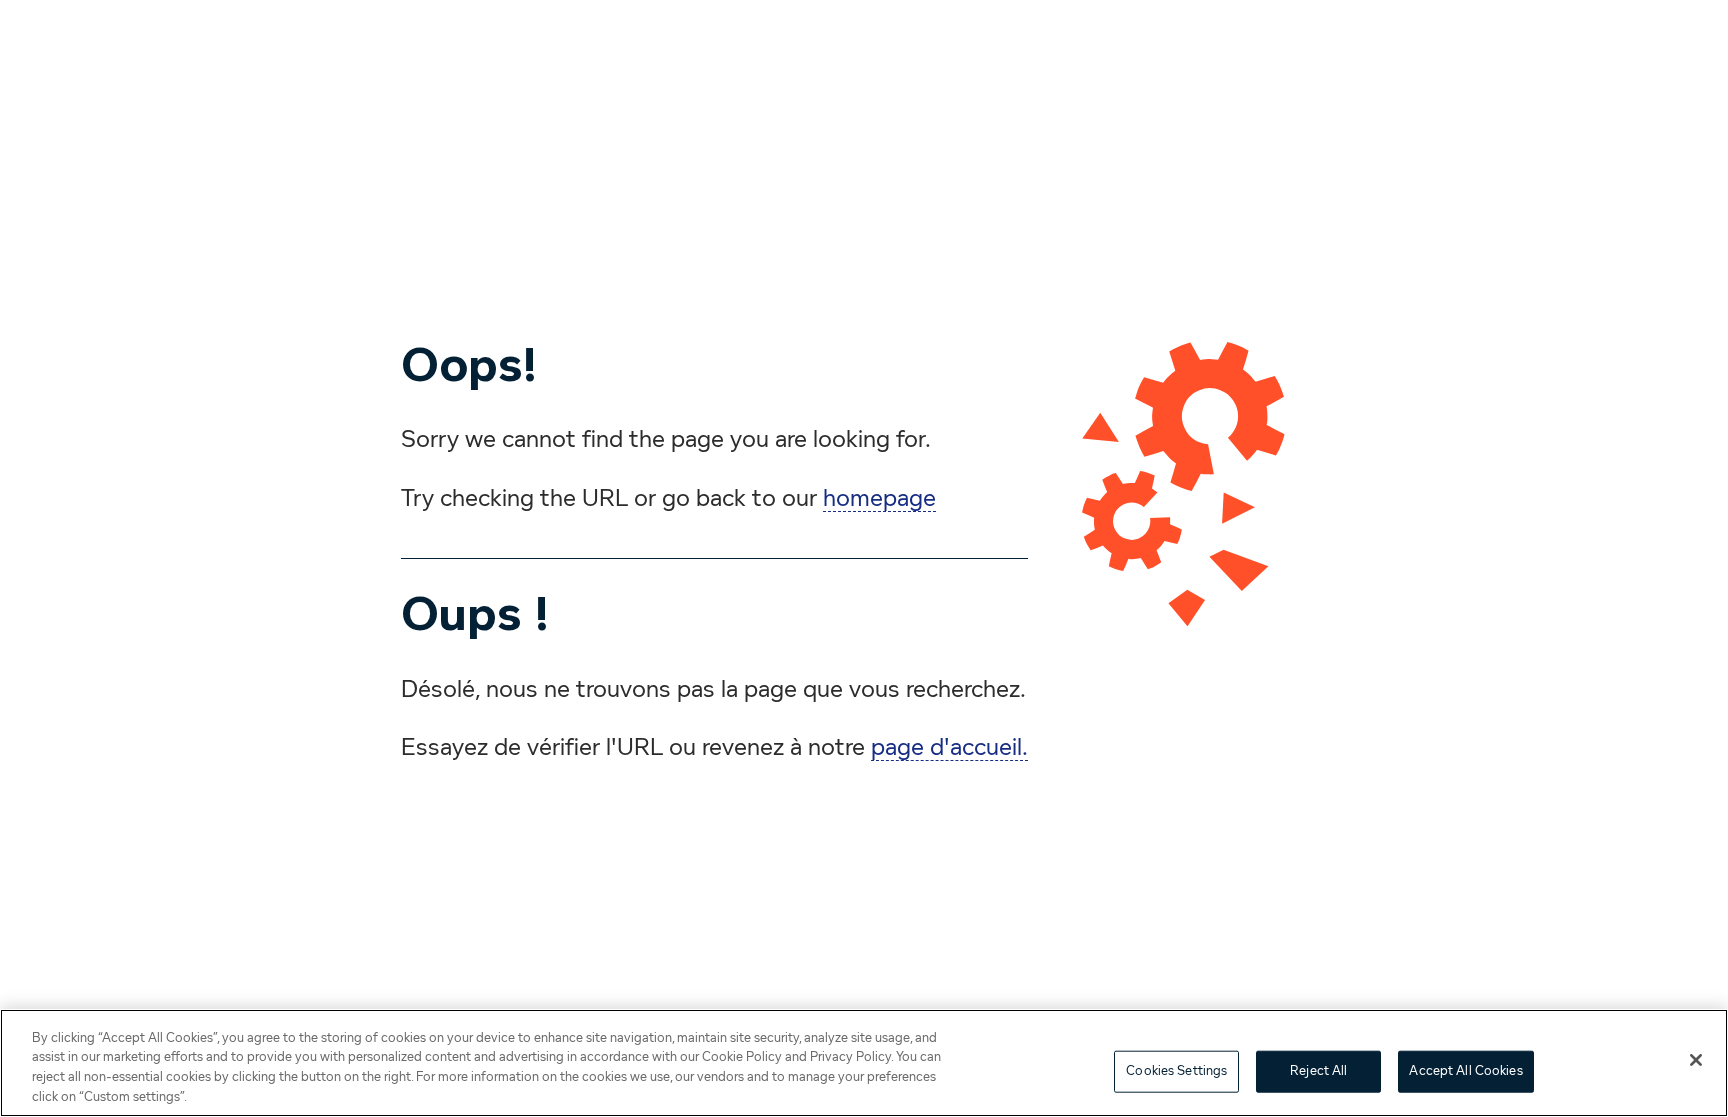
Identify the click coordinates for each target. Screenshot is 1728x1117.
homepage (879, 499)
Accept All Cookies (1465, 1071)
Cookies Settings (1176, 1071)
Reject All (1318, 1071)
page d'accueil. (949, 748)
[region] (864, 1063)
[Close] (1696, 1060)
